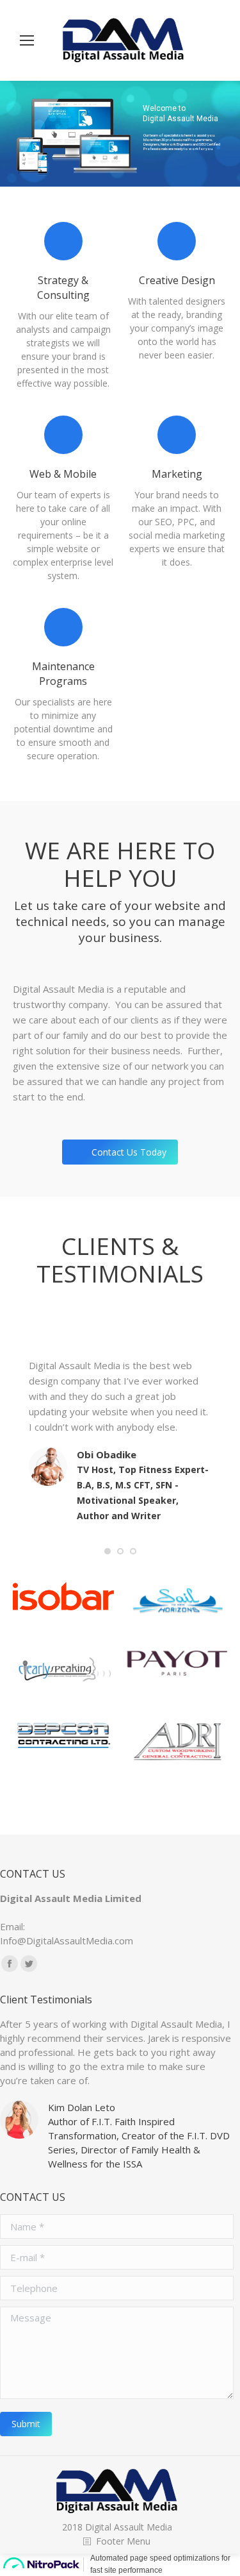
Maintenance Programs (63, 674)
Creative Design (177, 280)
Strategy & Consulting (63, 288)
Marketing (177, 474)
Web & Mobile (63, 474)
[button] (108, 1551)
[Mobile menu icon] (27, 40)
